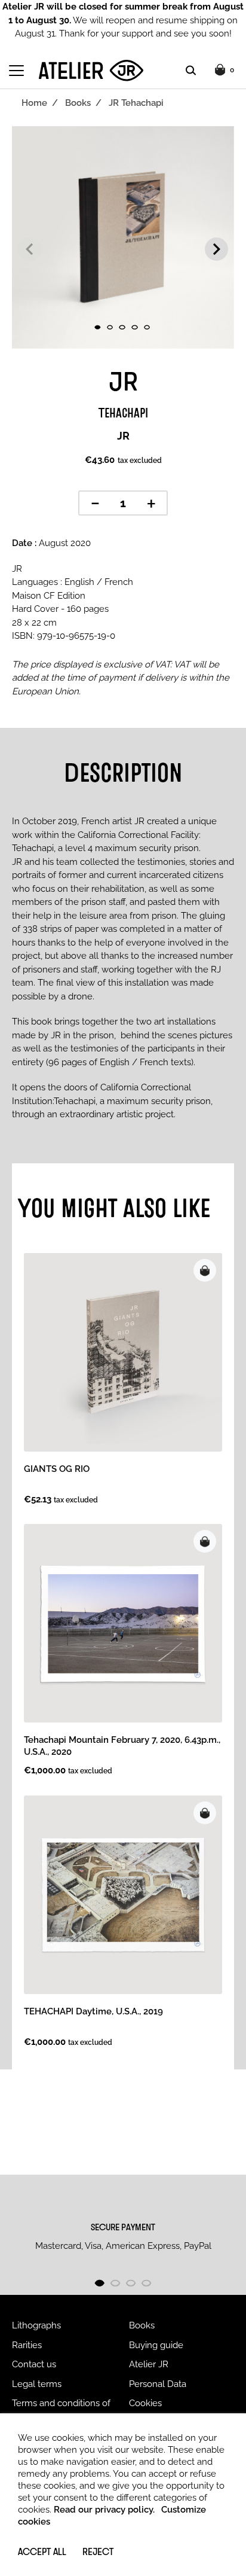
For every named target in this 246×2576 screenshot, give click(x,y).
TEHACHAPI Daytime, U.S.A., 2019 (93, 2011)
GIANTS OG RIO (57, 1469)
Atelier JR (149, 2364)
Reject (98, 2551)
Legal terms (37, 2384)
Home (34, 103)
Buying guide (156, 2345)
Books (78, 103)
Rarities (27, 2345)
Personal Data (158, 2384)
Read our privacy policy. (104, 2510)
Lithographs (36, 2325)
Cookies (145, 2403)
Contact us (34, 2364)
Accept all (42, 2551)
